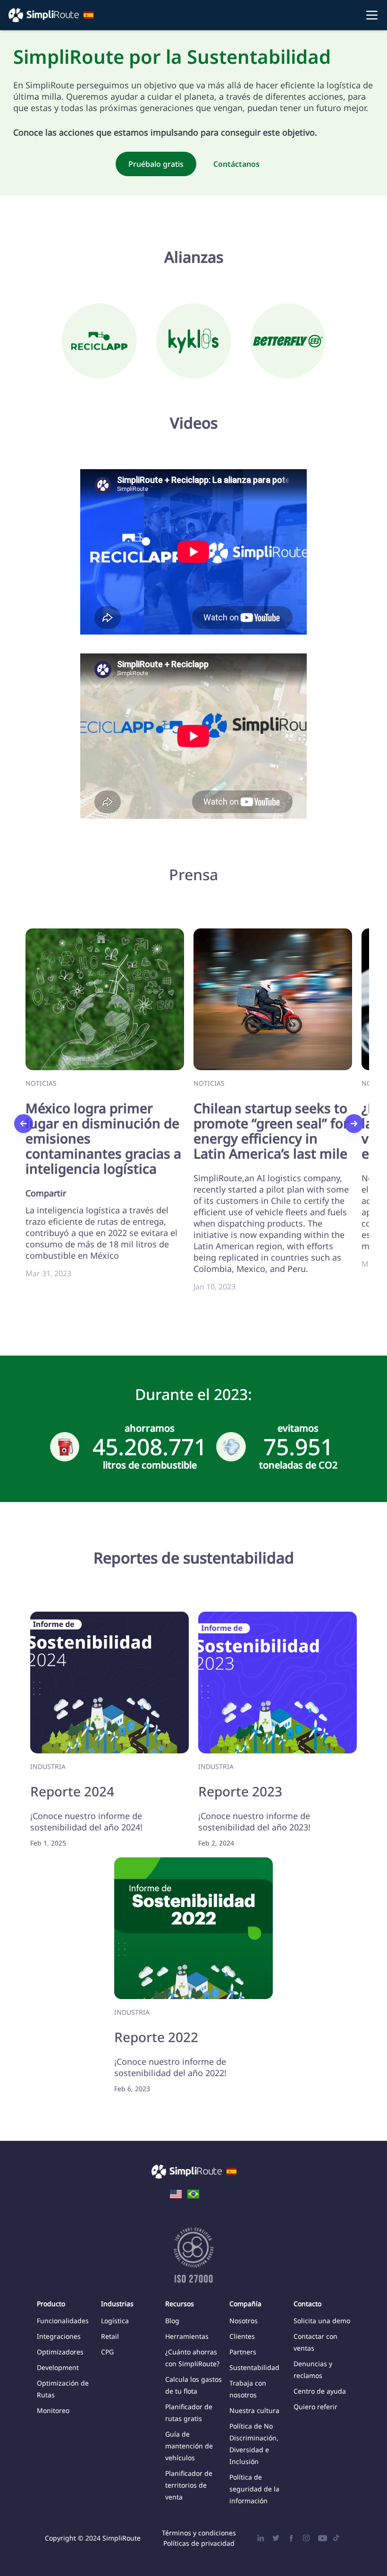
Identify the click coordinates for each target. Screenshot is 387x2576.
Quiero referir (315, 2407)
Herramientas (187, 2336)
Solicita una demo (322, 2321)
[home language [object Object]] (176, 2193)
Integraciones (59, 2336)
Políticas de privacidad (199, 2543)
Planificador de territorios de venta (189, 2485)
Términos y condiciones (199, 2533)
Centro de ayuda (320, 2391)
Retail (110, 2336)
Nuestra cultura (254, 2410)
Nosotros (244, 2321)
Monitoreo (53, 2410)
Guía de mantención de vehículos (189, 2446)
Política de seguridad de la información (254, 2489)
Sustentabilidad (254, 2367)
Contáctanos (236, 164)
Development (58, 2367)
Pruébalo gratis (156, 164)
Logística (115, 2321)
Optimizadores (60, 2352)
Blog (172, 2321)
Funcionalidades (63, 2321)
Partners (243, 2352)
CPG (107, 2352)
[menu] (193, 15)
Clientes (242, 2336)
